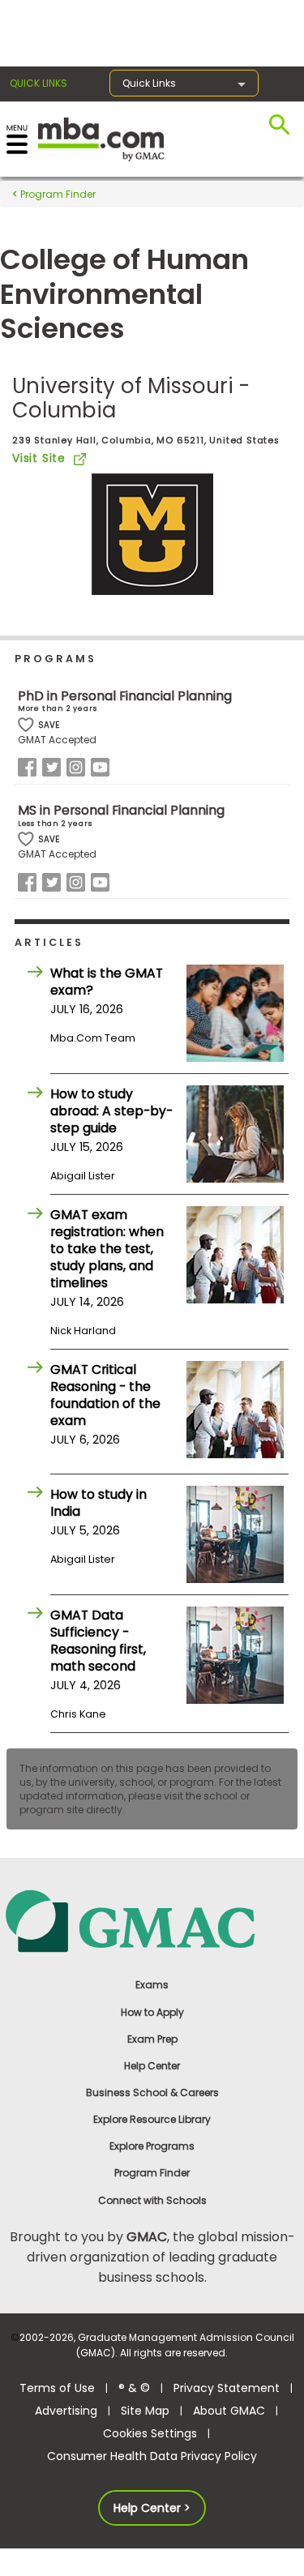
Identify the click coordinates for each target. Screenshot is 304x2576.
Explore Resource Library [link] (152, 2119)
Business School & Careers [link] (152, 2092)
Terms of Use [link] (57, 2388)
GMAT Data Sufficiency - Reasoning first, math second (98, 1641)
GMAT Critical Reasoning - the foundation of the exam (105, 1395)
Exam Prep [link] (152, 2039)
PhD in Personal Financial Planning (125, 696)
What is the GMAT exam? (107, 982)
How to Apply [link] (152, 2012)
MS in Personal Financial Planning (121, 810)
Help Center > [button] (152, 2508)
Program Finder (57, 194)
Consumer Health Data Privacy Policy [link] (152, 2456)
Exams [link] (152, 1985)
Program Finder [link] (152, 2173)
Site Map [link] (145, 2411)
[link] (152, 1921)
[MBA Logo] (101, 138)
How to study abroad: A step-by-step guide (111, 1111)
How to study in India (98, 1503)
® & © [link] (134, 2388)
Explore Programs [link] (152, 2146)
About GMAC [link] (229, 2411)
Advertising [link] (66, 2411)
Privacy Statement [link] (227, 2388)
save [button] (26, 725)
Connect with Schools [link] (152, 2200)
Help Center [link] (152, 2066)
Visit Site (39, 458)
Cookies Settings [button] (150, 2433)
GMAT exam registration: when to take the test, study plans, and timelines (107, 1249)
